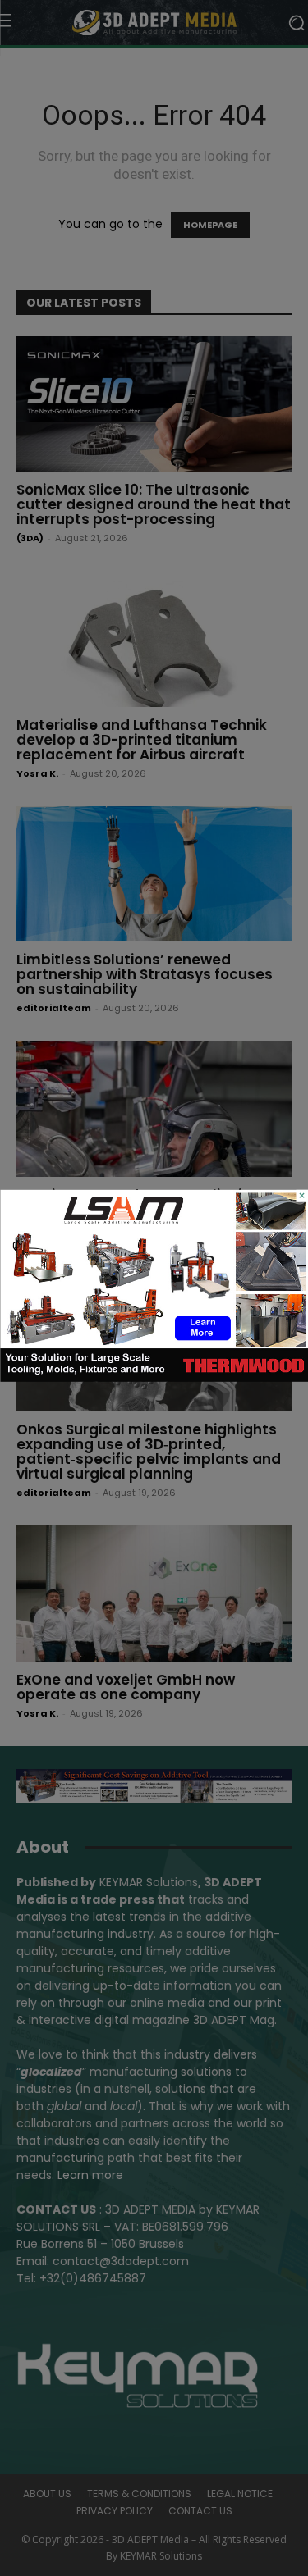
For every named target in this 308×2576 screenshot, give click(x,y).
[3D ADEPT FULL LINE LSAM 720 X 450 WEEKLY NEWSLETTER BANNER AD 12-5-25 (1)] (154, 1378)
